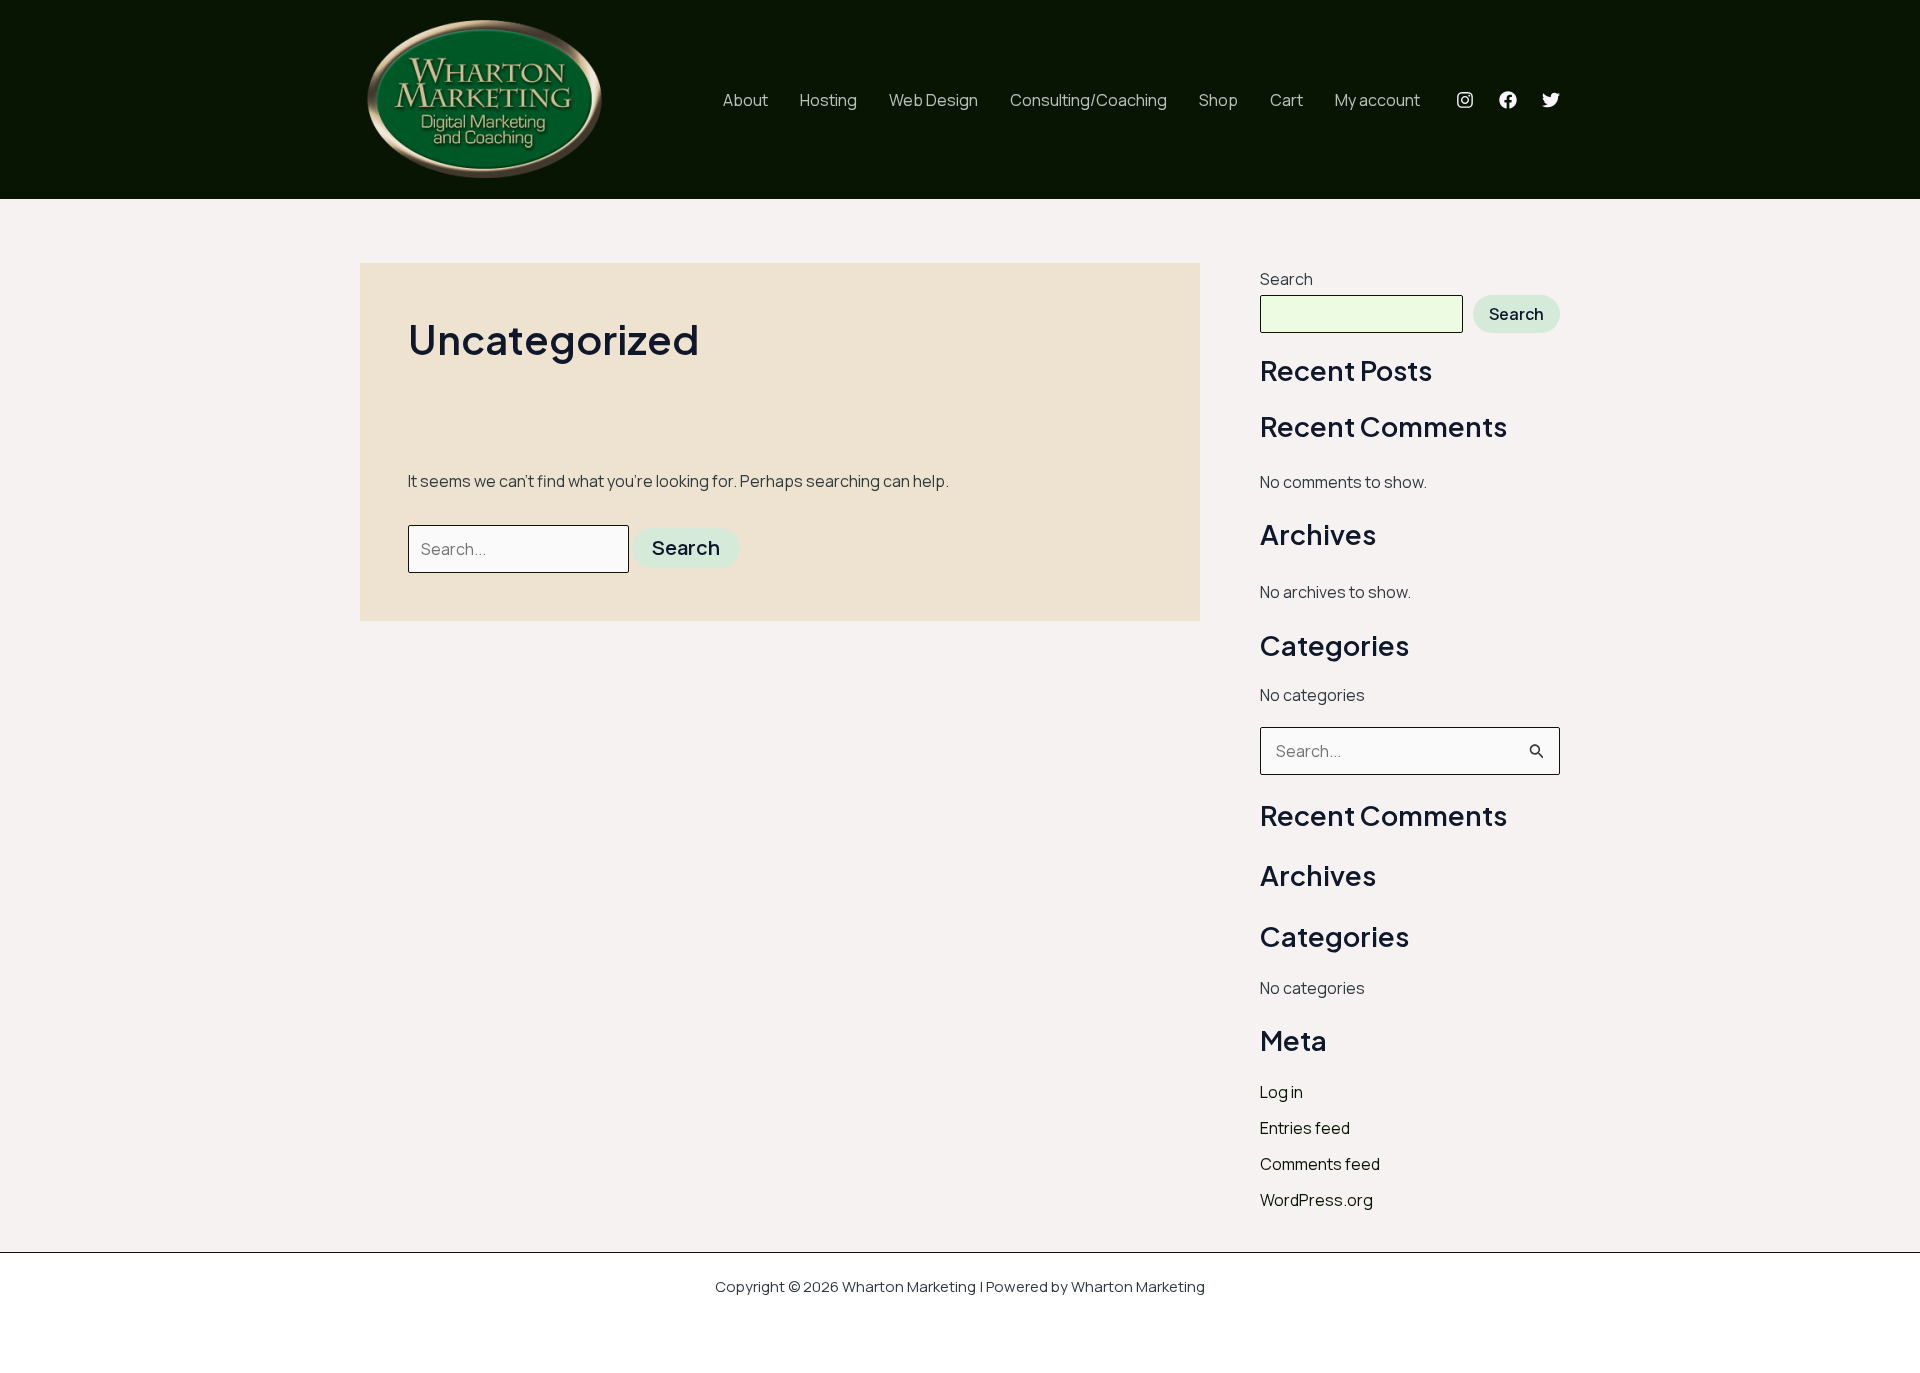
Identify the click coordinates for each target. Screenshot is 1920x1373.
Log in (1281, 1092)
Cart (1286, 100)
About (745, 100)
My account (1377, 100)
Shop (1218, 100)
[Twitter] (1551, 100)
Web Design (933, 100)
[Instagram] (1465, 100)
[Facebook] (1508, 100)
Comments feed (1320, 1164)
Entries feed (1305, 1128)
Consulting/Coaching (1088, 100)
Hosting (828, 100)
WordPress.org (1316, 1200)
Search (1286, 279)
